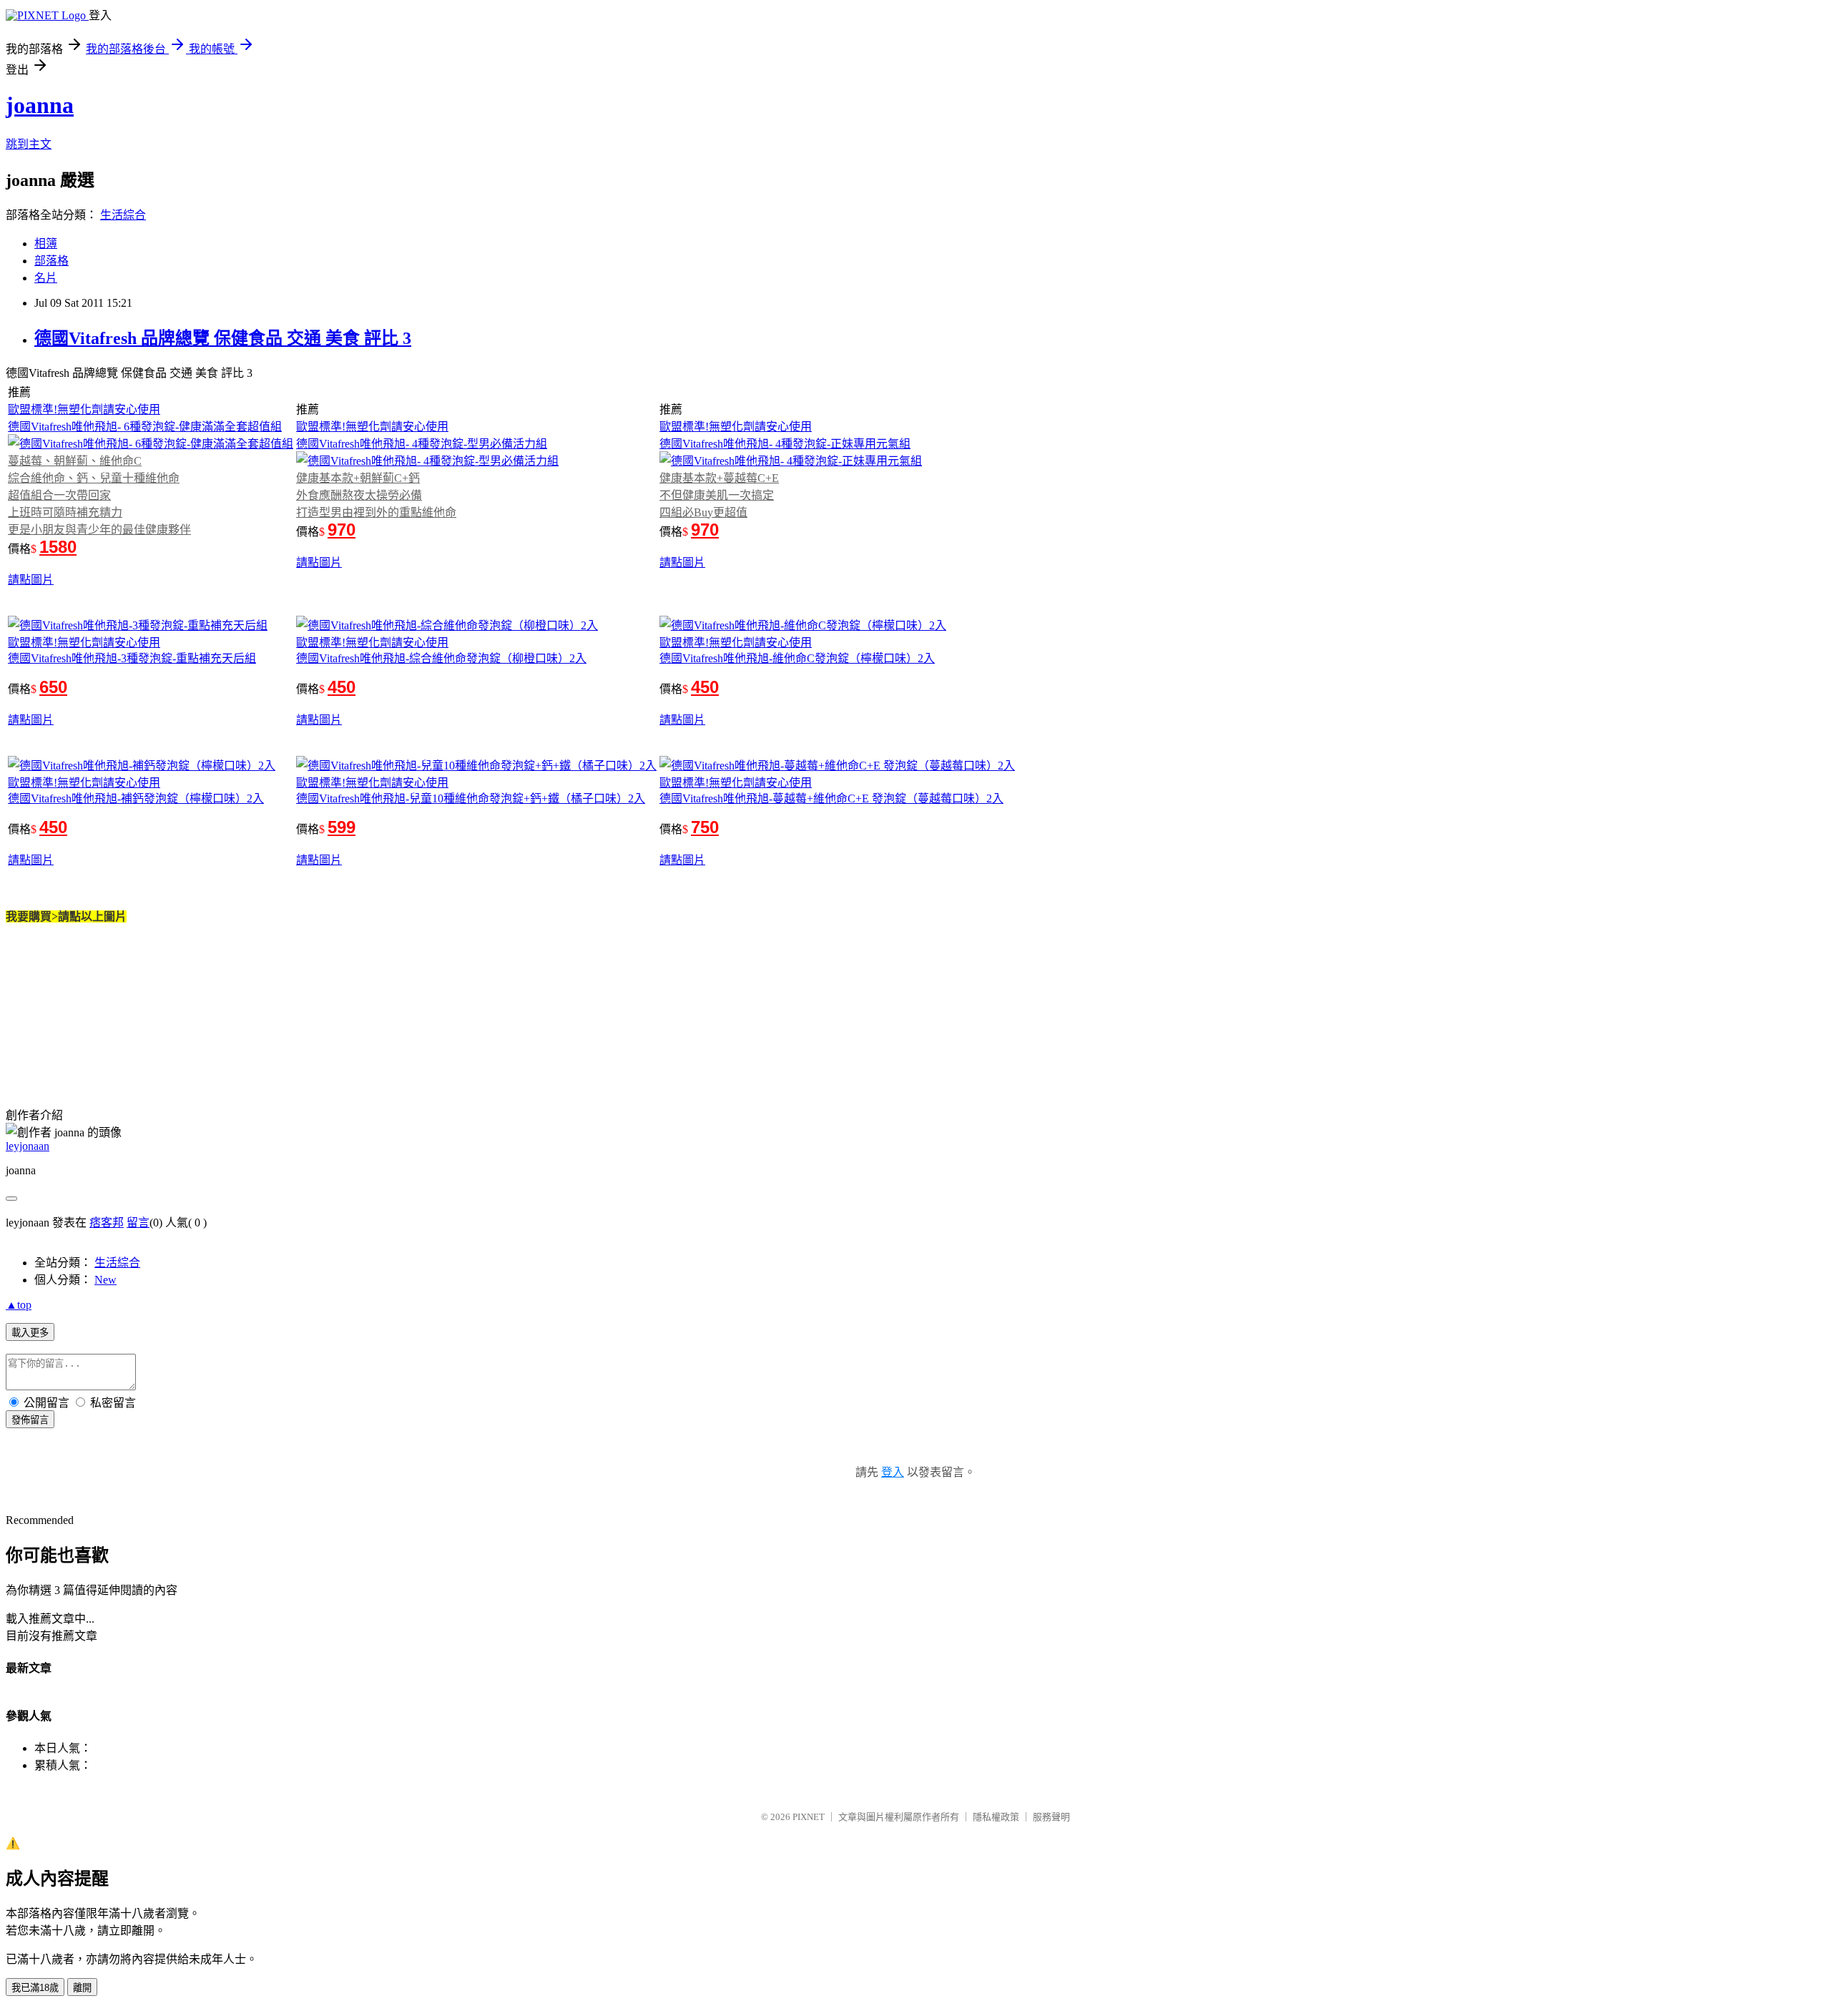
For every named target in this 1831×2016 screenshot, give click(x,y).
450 (342, 687)
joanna (40, 105)
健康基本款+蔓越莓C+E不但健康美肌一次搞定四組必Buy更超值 (719, 495)
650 (53, 687)
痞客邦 (107, 1223)
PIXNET (809, 1817)
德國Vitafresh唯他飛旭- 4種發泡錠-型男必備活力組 (422, 444)
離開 (82, 1988)
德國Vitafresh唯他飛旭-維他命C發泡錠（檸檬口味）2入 (797, 658)
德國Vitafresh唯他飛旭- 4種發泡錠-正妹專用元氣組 (785, 444)
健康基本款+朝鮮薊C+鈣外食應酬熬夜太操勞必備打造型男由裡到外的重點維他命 (376, 495)
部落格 (51, 261)
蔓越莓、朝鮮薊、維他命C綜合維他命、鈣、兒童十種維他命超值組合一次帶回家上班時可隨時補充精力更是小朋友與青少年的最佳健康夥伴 (99, 495)
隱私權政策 (996, 1817)
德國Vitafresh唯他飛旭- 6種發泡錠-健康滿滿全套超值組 (145, 427)
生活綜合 (123, 215)
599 (342, 827)
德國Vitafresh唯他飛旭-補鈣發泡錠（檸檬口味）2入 (136, 798)
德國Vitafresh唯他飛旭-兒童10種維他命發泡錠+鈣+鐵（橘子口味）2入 (471, 798)
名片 (46, 278)
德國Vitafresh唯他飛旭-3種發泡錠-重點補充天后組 (132, 658)
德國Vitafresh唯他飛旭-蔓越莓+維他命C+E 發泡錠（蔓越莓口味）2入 (831, 798)
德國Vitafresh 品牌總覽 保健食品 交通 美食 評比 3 (223, 338)
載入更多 (30, 1333)
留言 (138, 1223)
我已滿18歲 (35, 1988)
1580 (58, 547)
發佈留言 (30, 1420)
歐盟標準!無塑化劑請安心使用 (84, 409)
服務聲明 (1051, 1817)
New (105, 1280)
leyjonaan (28, 1146)
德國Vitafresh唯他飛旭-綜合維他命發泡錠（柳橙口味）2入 (441, 658)
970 (342, 530)
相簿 (46, 244)
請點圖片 (31, 580)
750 (705, 827)
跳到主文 (29, 144)
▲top (19, 1305)
